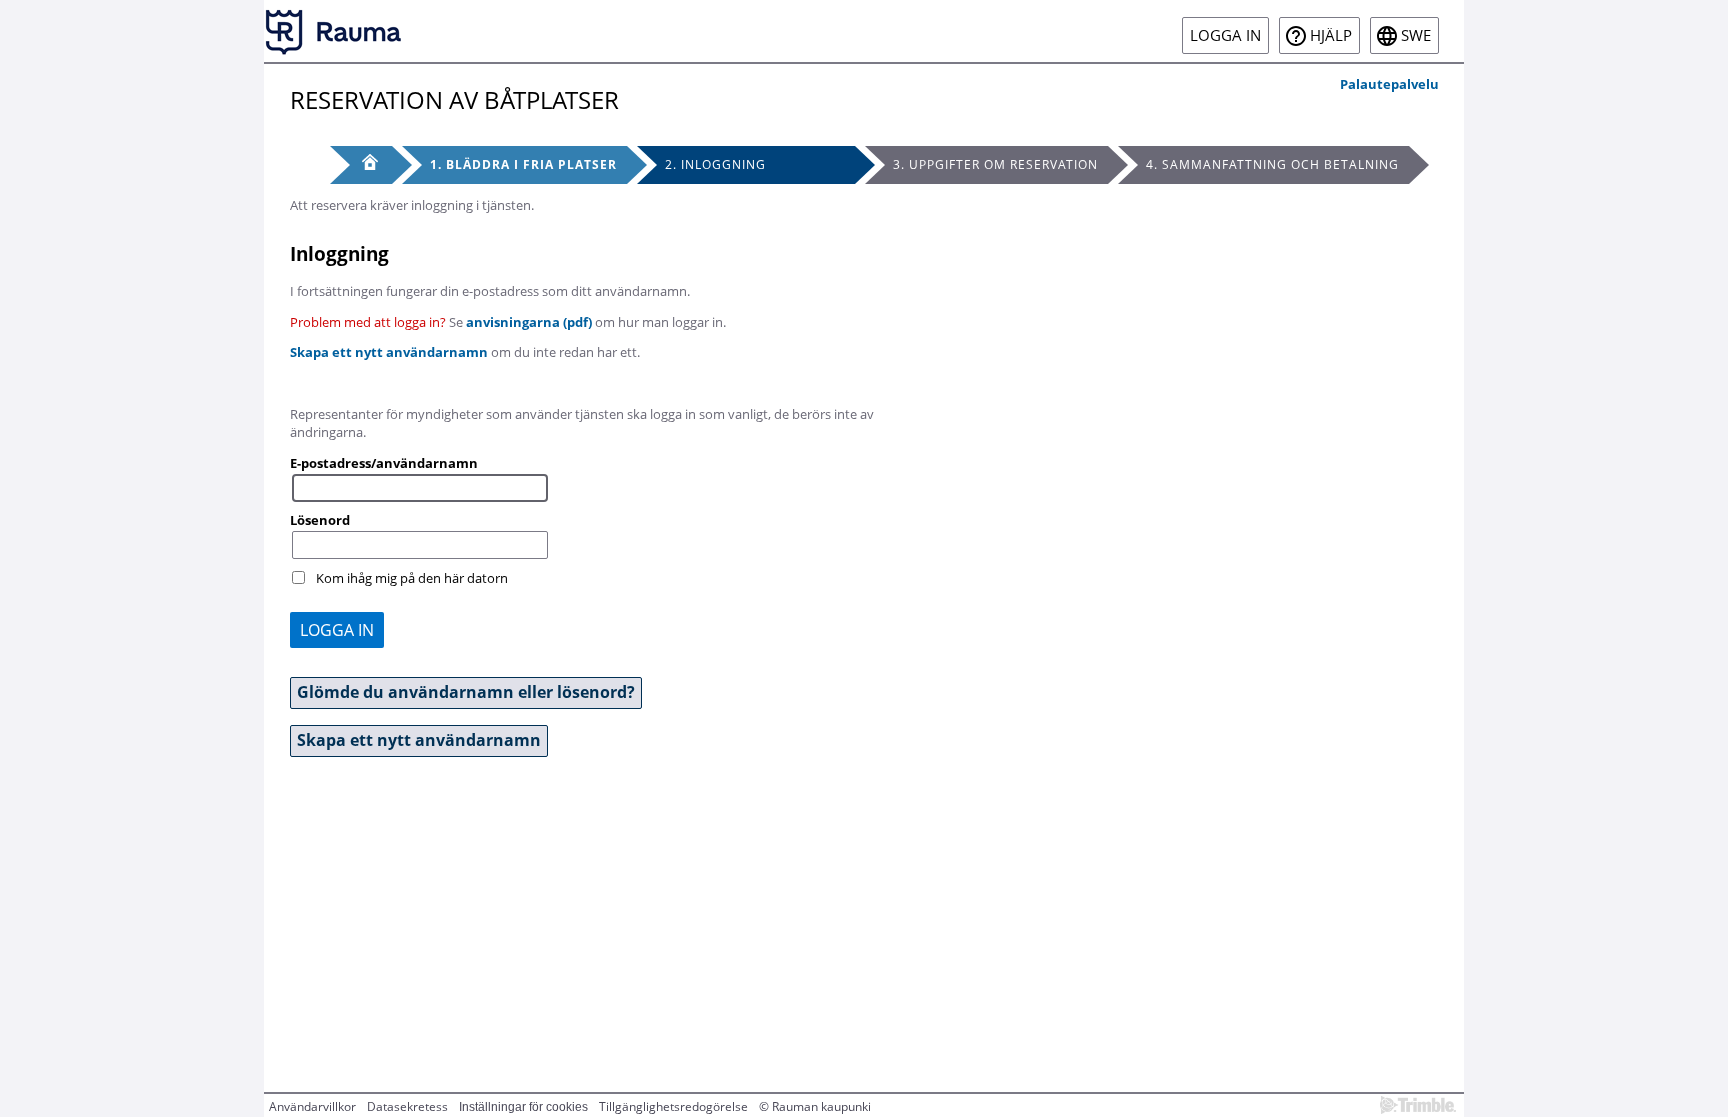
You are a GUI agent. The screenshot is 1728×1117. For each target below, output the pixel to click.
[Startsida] (334, 31)
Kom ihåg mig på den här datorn (412, 578)
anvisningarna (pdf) (529, 322)
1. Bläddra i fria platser (523, 164)
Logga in (1225, 35)
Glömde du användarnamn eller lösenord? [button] (466, 692)
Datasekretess (407, 1106)
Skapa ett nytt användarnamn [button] (419, 740)
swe (1416, 35)
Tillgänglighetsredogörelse (673, 1106)
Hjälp (1331, 35)
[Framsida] (361, 165)
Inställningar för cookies (523, 1107)
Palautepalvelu (1389, 84)
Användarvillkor (312, 1106)
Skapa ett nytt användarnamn (389, 352)
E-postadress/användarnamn (384, 463)
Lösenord (320, 520)
